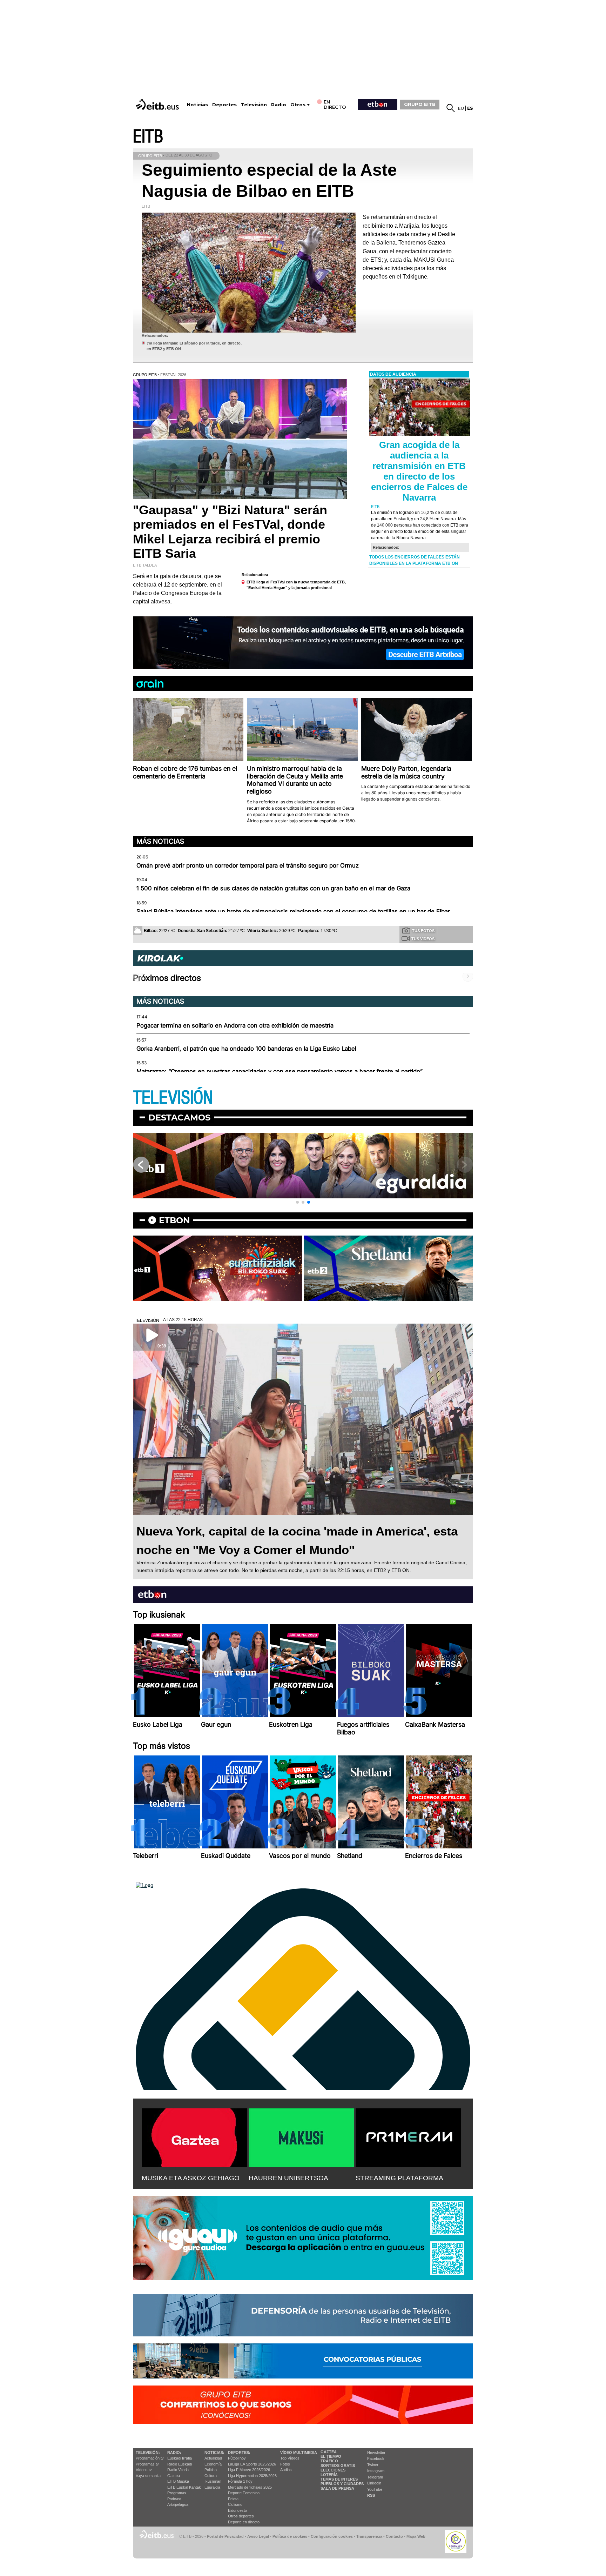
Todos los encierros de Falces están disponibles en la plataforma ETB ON (415, 560)
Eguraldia (212, 2487)
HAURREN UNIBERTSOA (288, 2178)
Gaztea (174, 2476)
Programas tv (147, 2464)
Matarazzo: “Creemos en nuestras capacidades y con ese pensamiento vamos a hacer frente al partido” (280, 1071)
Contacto (394, 2536)
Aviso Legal (258, 2536)
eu (461, 108)
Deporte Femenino (244, 2493)
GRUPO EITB (420, 104)
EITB (148, 137)
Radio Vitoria (178, 2470)
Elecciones (333, 2470)
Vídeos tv (144, 2470)
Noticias (197, 105)
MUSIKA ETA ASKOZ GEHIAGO (191, 2178)
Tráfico (329, 2461)
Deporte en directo (244, 2522)
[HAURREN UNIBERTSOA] (301, 2136)
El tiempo (331, 2456)
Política (211, 2470)
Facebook (376, 2458)
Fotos (285, 2464)
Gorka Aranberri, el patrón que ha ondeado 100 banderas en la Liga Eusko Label (246, 1049)
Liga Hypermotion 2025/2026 (252, 2476)
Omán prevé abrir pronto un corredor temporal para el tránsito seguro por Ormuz (248, 865)
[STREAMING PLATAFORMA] (408, 2136)
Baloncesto (237, 2510)
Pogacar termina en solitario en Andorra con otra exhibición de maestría (235, 1025)
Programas (177, 2493)
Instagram (376, 2471)
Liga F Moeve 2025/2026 (249, 2470)
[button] (297, 1202)
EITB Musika (178, 2481)
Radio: (174, 2453)
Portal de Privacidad (225, 2536)
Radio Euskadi (180, 2464)
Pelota (233, 2499)
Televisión (254, 105)
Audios (286, 2470)
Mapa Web (416, 2536)
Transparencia (369, 2536)
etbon (174, 1220)
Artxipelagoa (178, 2504)
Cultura (211, 2476)
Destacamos (179, 1118)
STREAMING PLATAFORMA (399, 2178)
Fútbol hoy (237, 2458)
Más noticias (160, 841)
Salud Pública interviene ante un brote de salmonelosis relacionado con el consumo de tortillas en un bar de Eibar (293, 911)
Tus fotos (423, 931)
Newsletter (376, 2453)
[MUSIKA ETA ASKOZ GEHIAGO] (194, 2136)
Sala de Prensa (337, 2488)
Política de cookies (290, 2536)
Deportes (224, 105)
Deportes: (239, 2453)
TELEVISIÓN (173, 1098)
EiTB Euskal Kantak (184, 2487)
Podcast (174, 2499)
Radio (279, 105)
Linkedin (374, 2483)
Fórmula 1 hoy (240, 2481)
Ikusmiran (213, 2481)
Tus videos (423, 939)
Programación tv (150, 2458)
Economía (213, 2464)
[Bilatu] (451, 108)
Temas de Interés (339, 2479)
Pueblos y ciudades (342, 2484)
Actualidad (213, 2458)
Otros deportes (241, 2516)
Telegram (375, 2477)
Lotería (329, 2475)
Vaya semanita (148, 2476)
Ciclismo (235, 2504)
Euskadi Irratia (180, 2458)
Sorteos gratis (338, 2465)
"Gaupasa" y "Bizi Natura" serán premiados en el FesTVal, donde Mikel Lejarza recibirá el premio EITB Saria (230, 532)
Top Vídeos (290, 2458)
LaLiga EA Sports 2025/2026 (252, 2464)
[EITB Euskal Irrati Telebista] (158, 104)
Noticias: (214, 2453)
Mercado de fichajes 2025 (250, 2487)
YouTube (375, 2489)
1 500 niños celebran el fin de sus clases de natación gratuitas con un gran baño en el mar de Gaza (273, 888)
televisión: (148, 2453)
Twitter (373, 2465)
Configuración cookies (332, 2536)
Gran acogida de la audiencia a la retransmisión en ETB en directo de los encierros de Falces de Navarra (419, 471)
